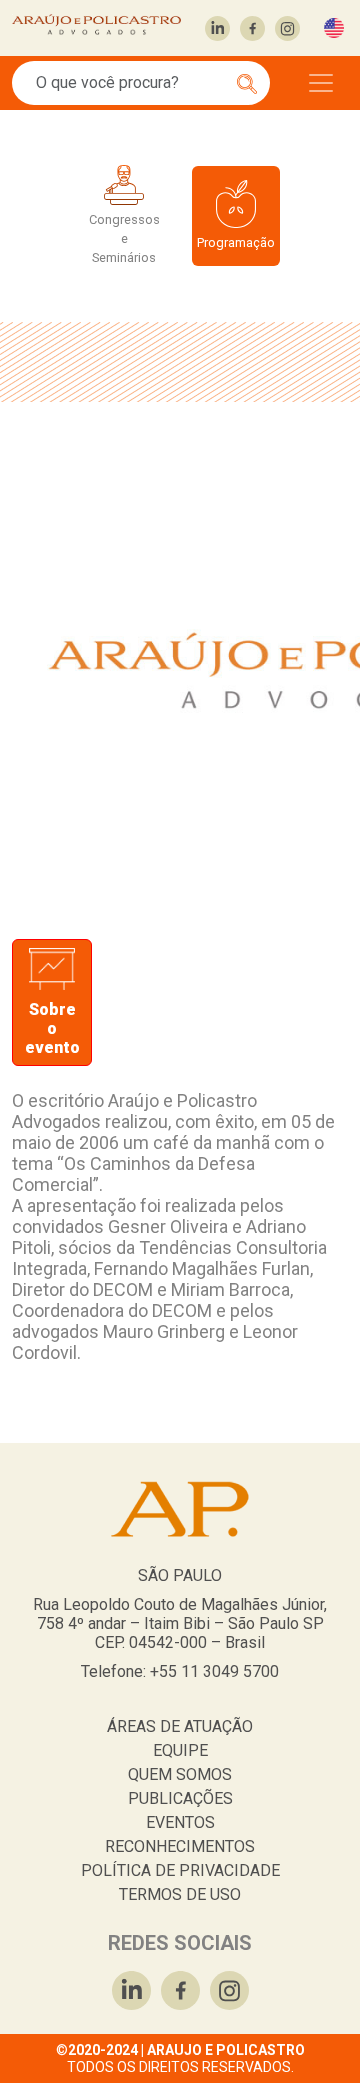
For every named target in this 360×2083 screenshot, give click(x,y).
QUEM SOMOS (180, 1774)
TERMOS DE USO (180, 1894)
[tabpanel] (180, 1234)
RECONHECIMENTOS (180, 1846)
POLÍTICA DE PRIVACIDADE (180, 1870)
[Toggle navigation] (321, 83)
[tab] (52, 1002)
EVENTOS (180, 1822)
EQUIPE (180, 1750)
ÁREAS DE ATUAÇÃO (180, 1726)
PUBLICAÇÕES (180, 1798)
